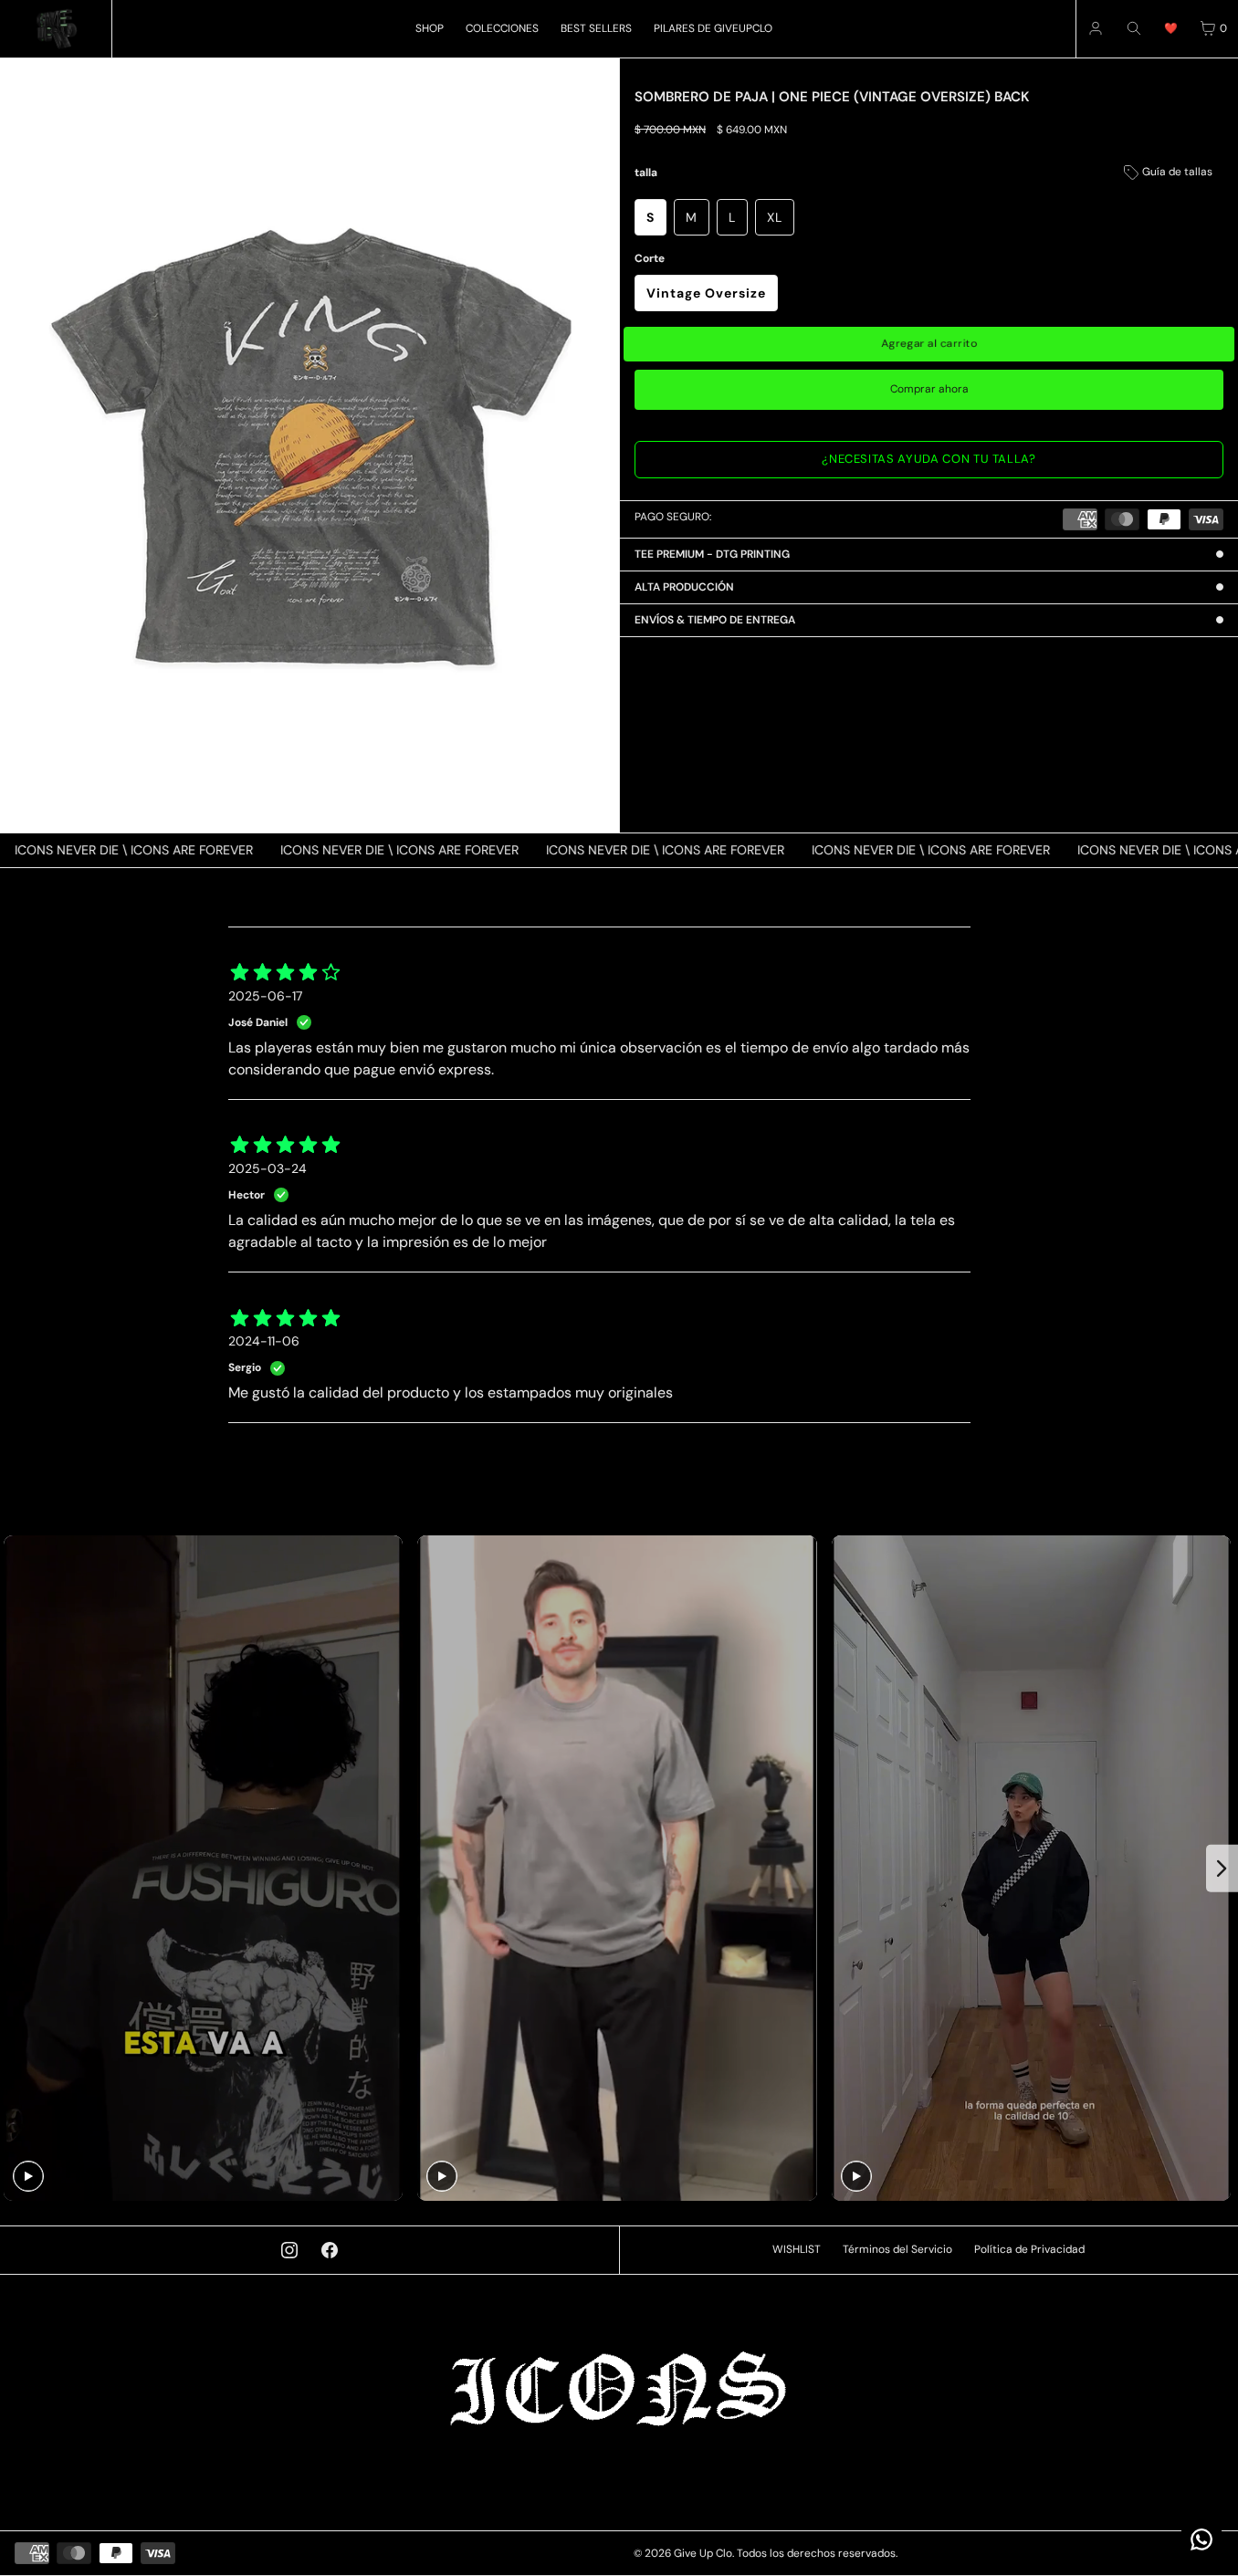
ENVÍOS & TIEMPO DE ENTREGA (715, 620)
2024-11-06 (264, 1341)
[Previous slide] (16, 1869)
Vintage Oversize (706, 293)
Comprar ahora (929, 389)
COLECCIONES (502, 28)
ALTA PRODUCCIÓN (684, 587)
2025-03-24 (268, 1168)
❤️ (1171, 28)
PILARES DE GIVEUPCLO (713, 28)
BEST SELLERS (596, 28)
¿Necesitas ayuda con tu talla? (929, 459)
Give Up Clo (703, 2553)
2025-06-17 (265, 996)
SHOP (430, 28)
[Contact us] (1201, 2539)
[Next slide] (1222, 1869)
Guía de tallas (1176, 172)
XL (775, 217)
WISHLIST (797, 2249)
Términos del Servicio (897, 2249)
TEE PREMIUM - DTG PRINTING (712, 554)
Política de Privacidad (1029, 2249)
